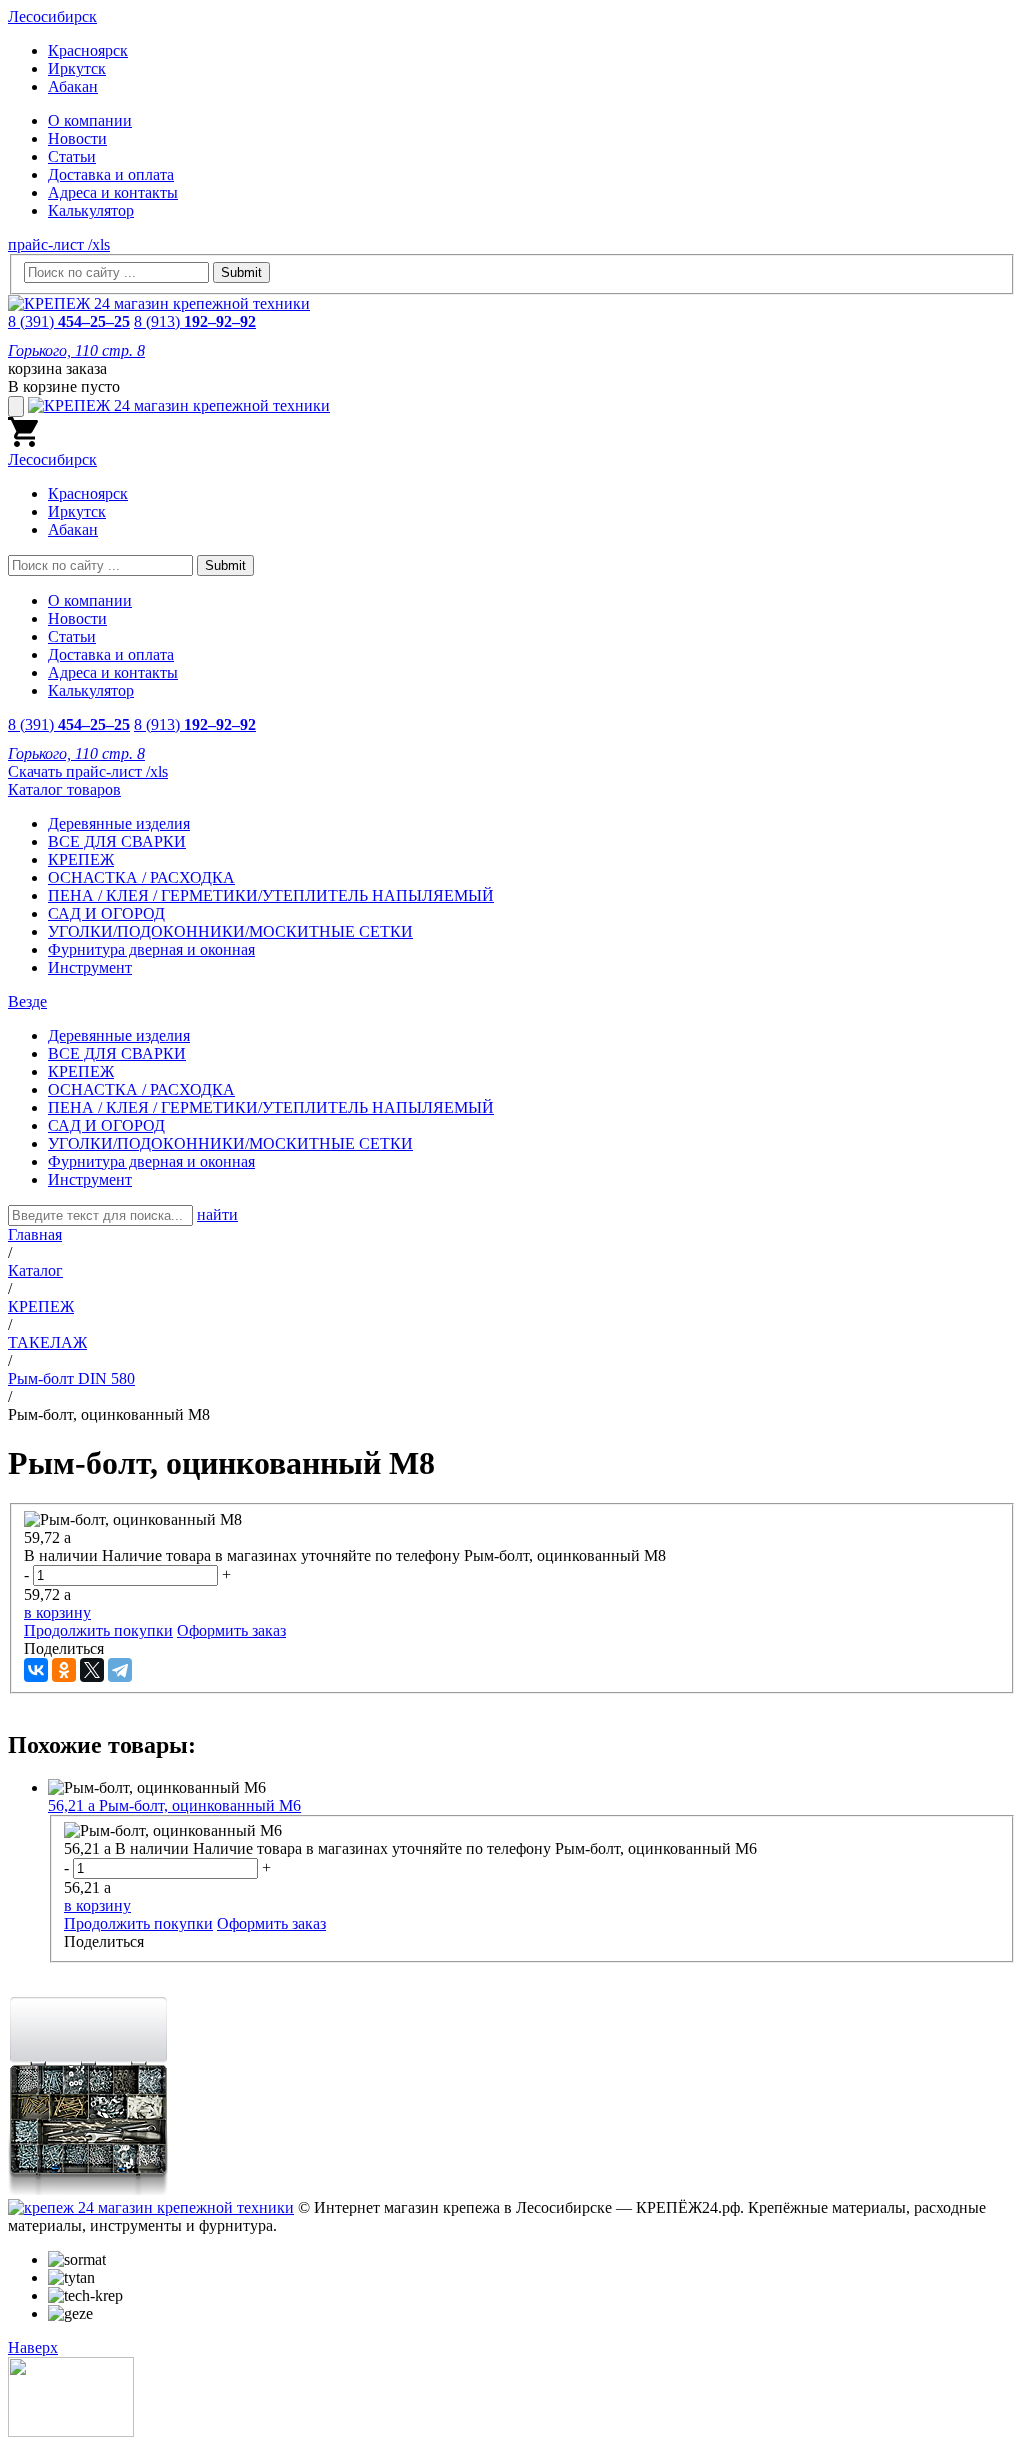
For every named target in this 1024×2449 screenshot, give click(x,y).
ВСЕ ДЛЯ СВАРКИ (117, 841)
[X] (92, 1670)
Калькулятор (91, 210)
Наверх (33, 2347)
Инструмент (90, 967)
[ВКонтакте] (36, 1670)
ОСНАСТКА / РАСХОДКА (141, 877)
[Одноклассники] (64, 1670)
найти (217, 1214)
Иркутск (77, 68)
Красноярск (88, 50)
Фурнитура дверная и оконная (151, 949)
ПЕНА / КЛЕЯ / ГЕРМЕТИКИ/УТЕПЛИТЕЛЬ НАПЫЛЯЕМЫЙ (271, 895)
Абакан (73, 86)
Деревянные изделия (119, 823)
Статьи (72, 156)
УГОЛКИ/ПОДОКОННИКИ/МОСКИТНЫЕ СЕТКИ (230, 931)
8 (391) (69, 321)
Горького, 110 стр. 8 (76, 350)
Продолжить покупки (98, 1630)
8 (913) (195, 321)
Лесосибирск (52, 16)
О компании (90, 120)
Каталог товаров (64, 789)
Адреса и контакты (113, 192)
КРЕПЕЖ (81, 859)
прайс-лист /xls (59, 244)
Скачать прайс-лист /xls (88, 771)
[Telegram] (120, 1670)
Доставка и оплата (111, 174)
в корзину (57, 1612)
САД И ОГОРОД (106, 913)
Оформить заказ (231, 1630)
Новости (77, 138)
